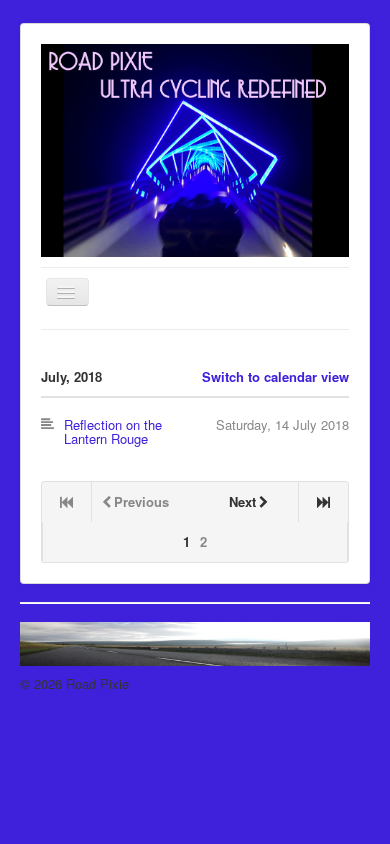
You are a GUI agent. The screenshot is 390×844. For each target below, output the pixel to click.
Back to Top (335, 683)
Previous (141, 501)
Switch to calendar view (275, 377)
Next (242, 501)
